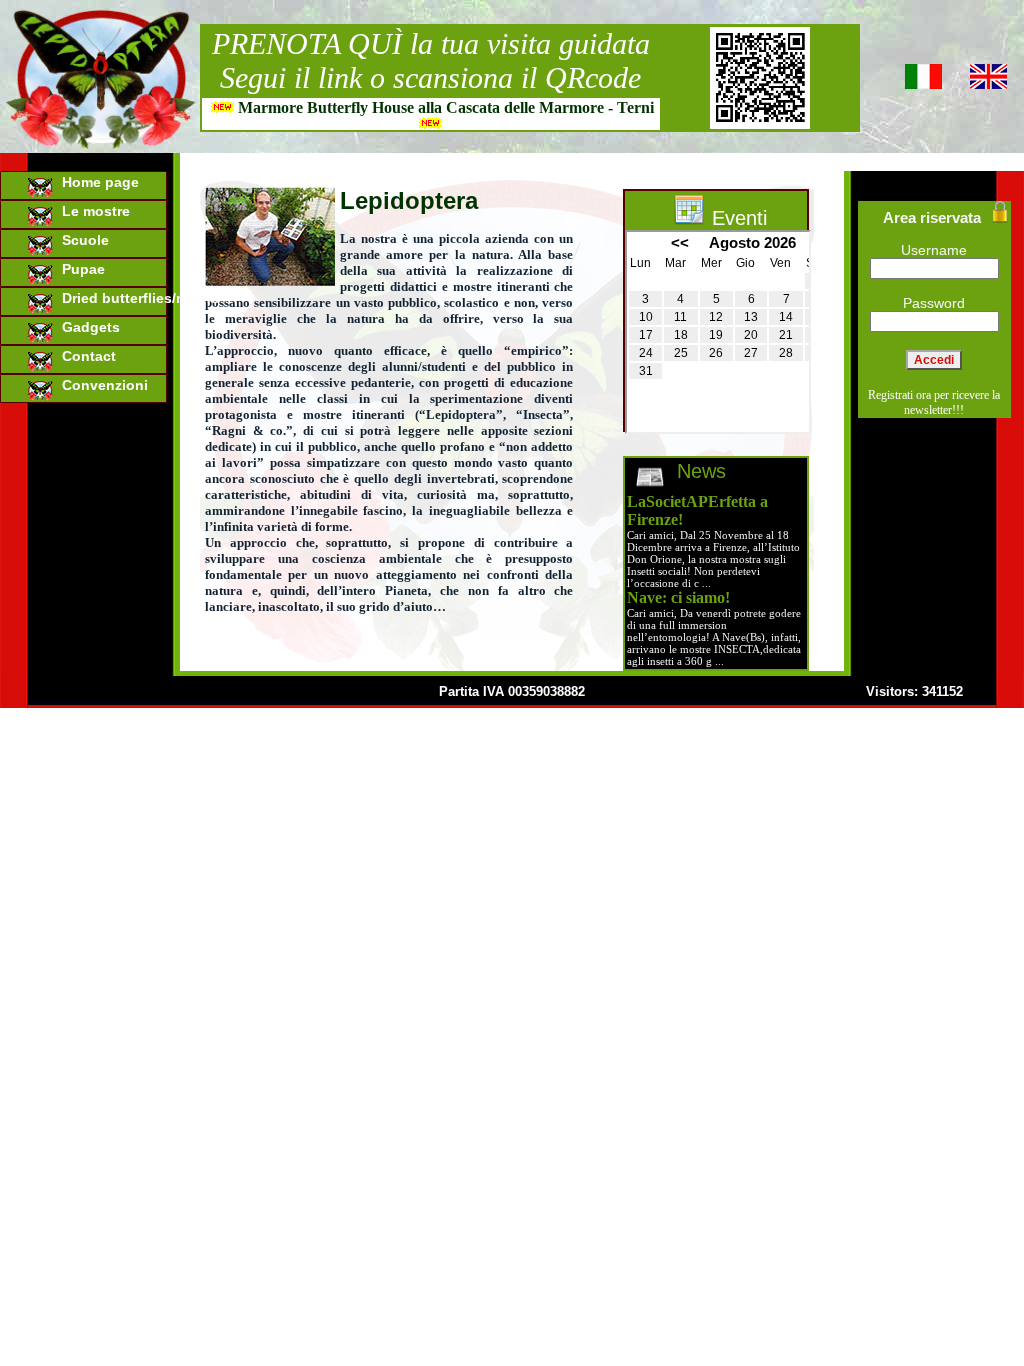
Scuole (81, 240)
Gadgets (87, 327)
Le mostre (92, 211)
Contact (85, 356)
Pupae (79, 269)
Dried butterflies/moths (110, 298)
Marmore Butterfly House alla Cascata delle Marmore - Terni (446, 107)
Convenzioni (101, 385)
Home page (96, 182)
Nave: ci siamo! (678, 597)
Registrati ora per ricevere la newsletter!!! (934, 402)
